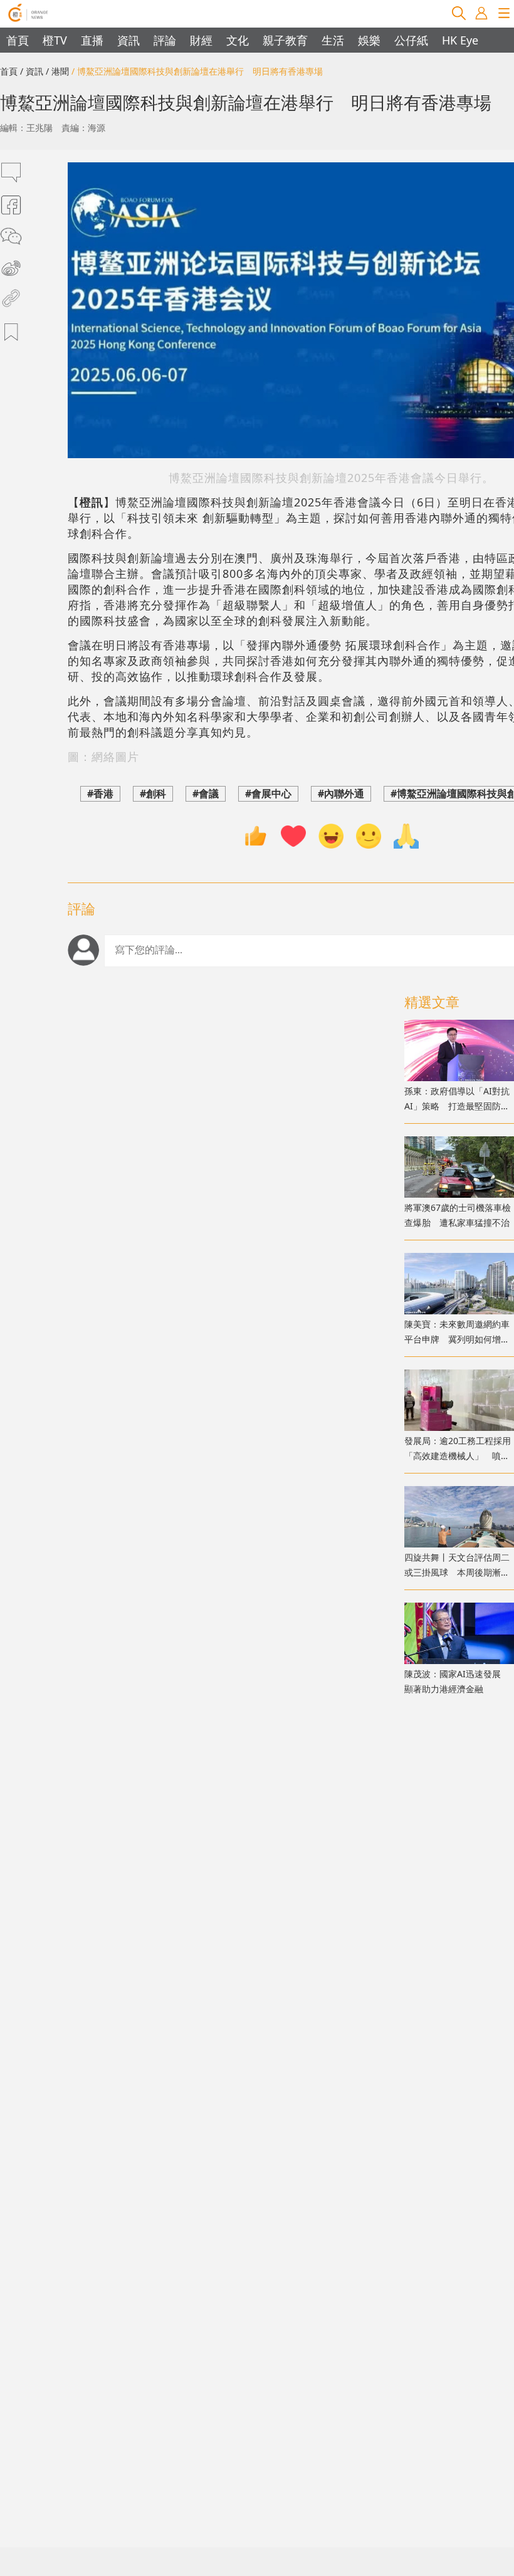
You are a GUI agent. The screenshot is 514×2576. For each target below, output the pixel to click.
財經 (201, 40)
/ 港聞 (57, 71)
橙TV (55, 40)
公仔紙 (411, 40)
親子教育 (285, 40)
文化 (238, 40)
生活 (333, 40)
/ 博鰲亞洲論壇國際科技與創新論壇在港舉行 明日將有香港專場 (197, 71)
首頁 (18, 40)
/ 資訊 (32, 71)
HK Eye (460, 40)
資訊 (128, 40)
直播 (92, 40)
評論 (165, 40)
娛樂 (369, 40)
